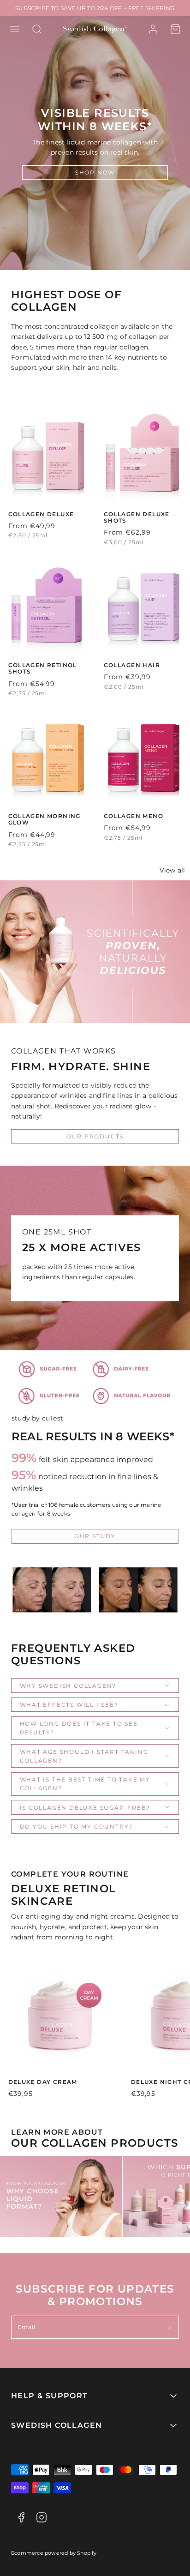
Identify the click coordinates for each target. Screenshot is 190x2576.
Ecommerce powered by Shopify (54, 2553)
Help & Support (50, 2396)
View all (172, 870)
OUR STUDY (95, 1536)
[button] (15, 29)
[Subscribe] (170, 2327)
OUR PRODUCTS (95, 1136)
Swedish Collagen (56, 2425)
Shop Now (95, 172)
